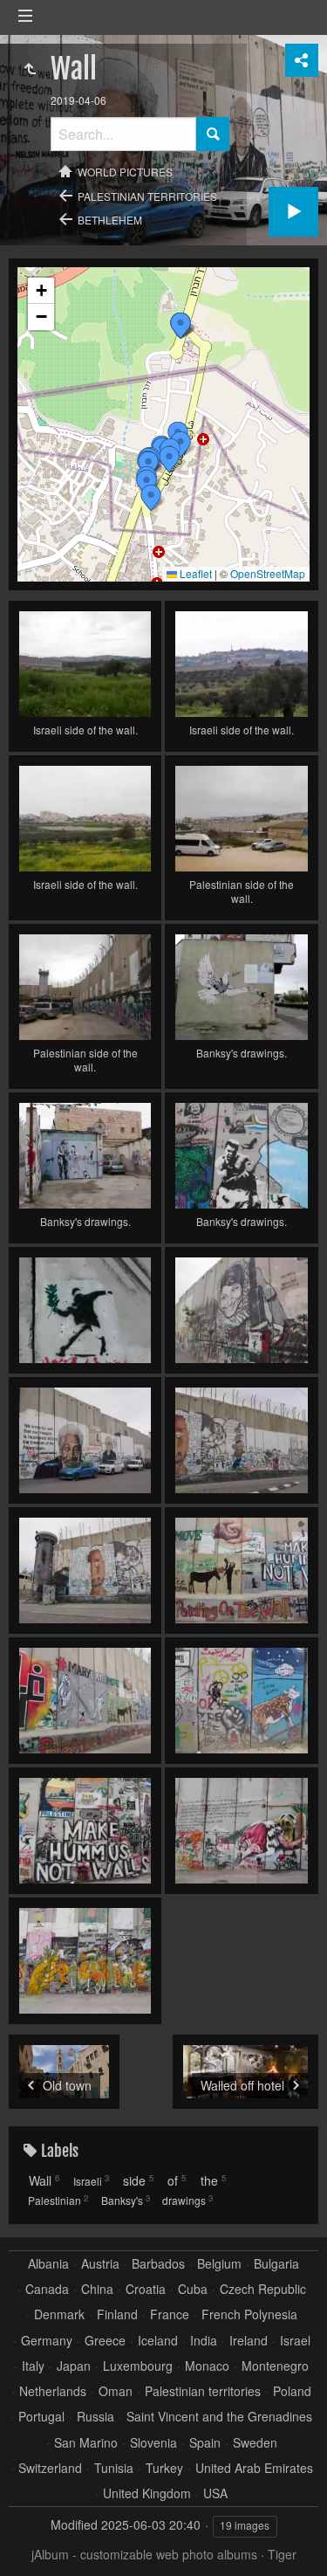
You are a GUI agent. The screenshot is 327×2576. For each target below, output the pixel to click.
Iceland (158, 2341)
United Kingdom (147, 2493)
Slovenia (153, 2443)
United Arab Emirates (254, 2468)
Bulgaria (276, 2264)
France (170, 2314)
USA (215, 2493)
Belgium (219, 2264)
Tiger (282, 2554)
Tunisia (114, 2468)
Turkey (164, 2468)
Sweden (255, 2443)
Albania (48, 2264)
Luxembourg (138, 2366)
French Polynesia (249, 2314)
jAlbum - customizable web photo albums (144, 2554)
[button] (181, 326)
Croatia (146, 2289)
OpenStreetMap (268, 573)
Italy (33, 2366)
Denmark (59, 2314)
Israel (295, 2341)
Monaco (207, 2366)
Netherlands (53, 2391)
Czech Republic (263, 2289)
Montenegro (275, 2366)
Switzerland (50, 2468)
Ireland (249, 2341)
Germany (47, 2341)
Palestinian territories (147, 196)
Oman (116, 2391)
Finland (117, 2314)
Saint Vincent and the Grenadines (219, 2417)
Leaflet (194, 573)
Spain (205, 2443)
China (97, 2289)
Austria (100, 2264)
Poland (292, 2391)
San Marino (86, 2443)
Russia (95, 2417)
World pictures (125, 172)
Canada (47, 2289)
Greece (105, 2341)
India (204, 2341)
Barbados (158, 2264)
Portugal (41, 2417)
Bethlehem (110, 220)
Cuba (193, 2289)
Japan (74, 2366)
